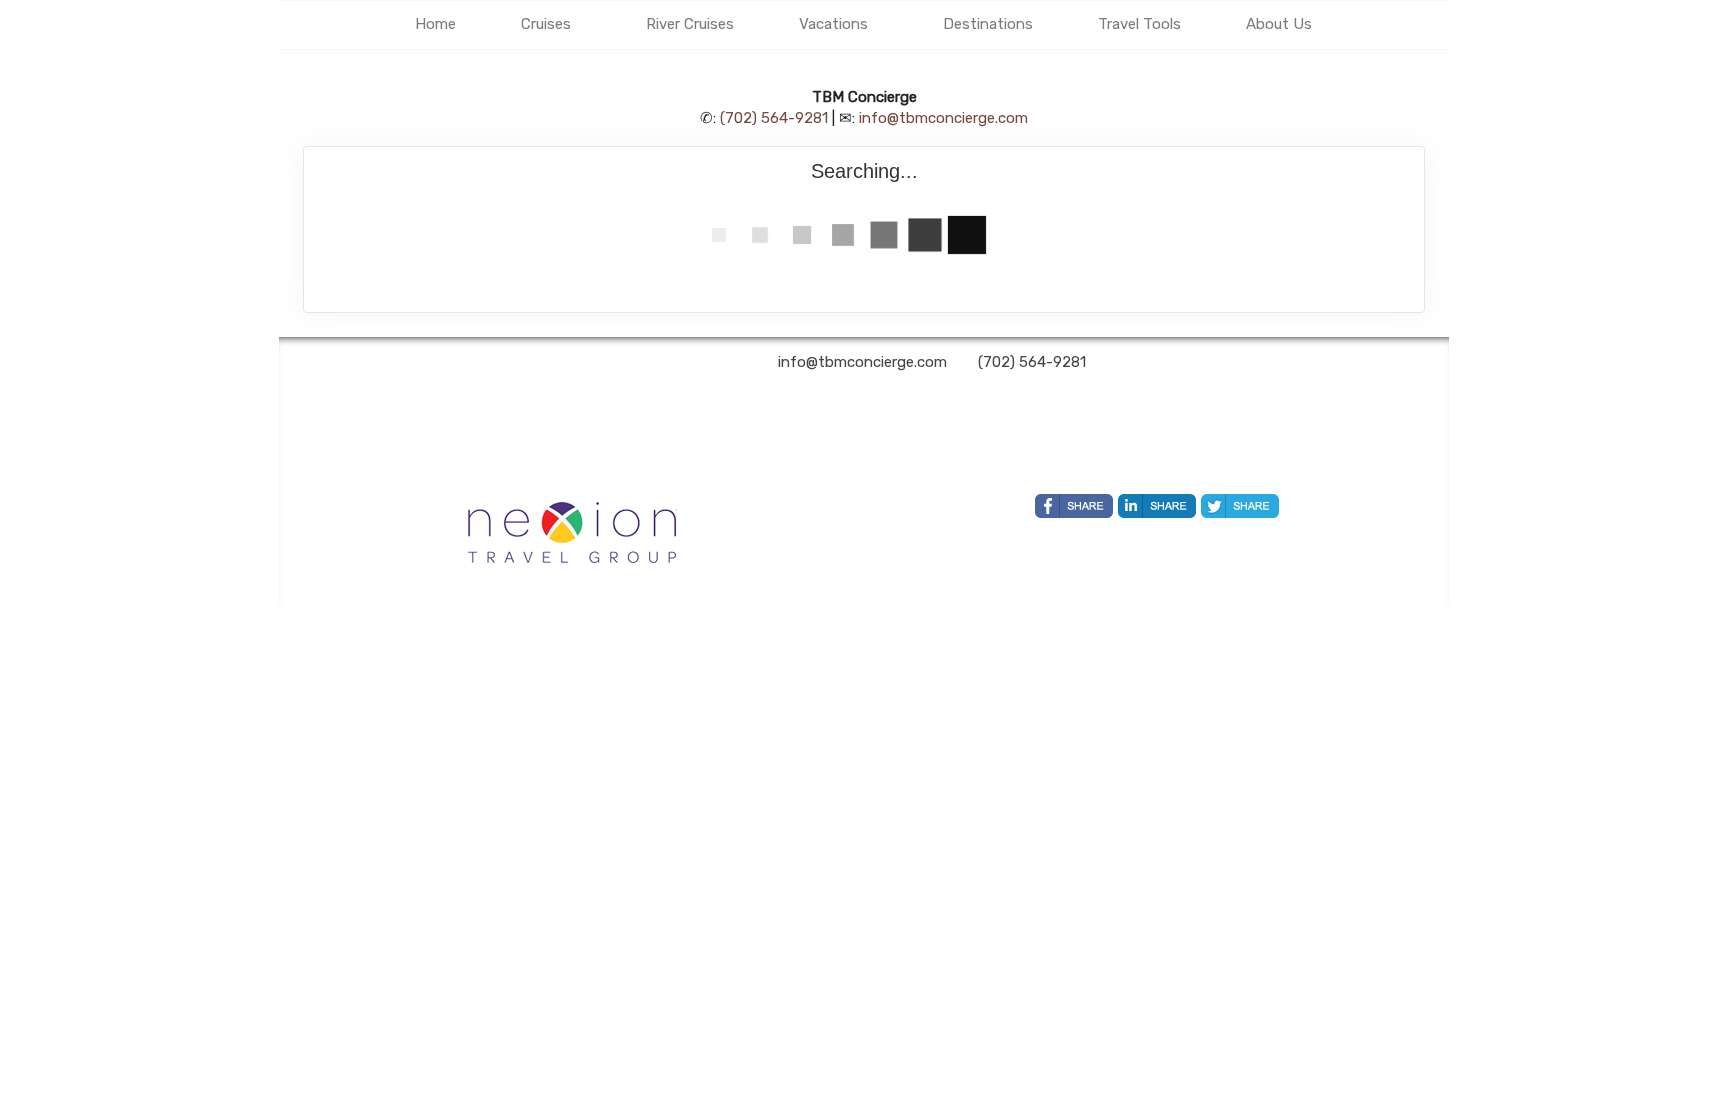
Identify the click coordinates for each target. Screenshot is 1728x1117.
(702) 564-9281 (774, 118)
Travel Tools (1139, 24)
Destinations (988, 24)
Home (435, 24)
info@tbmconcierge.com (943, 118)
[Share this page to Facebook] (1074, 506)
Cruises (546, 24)
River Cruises (690, 24)
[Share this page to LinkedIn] (1157, 506)
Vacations (833, 24)
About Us (1279, 24)
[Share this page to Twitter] (1240, 506)
